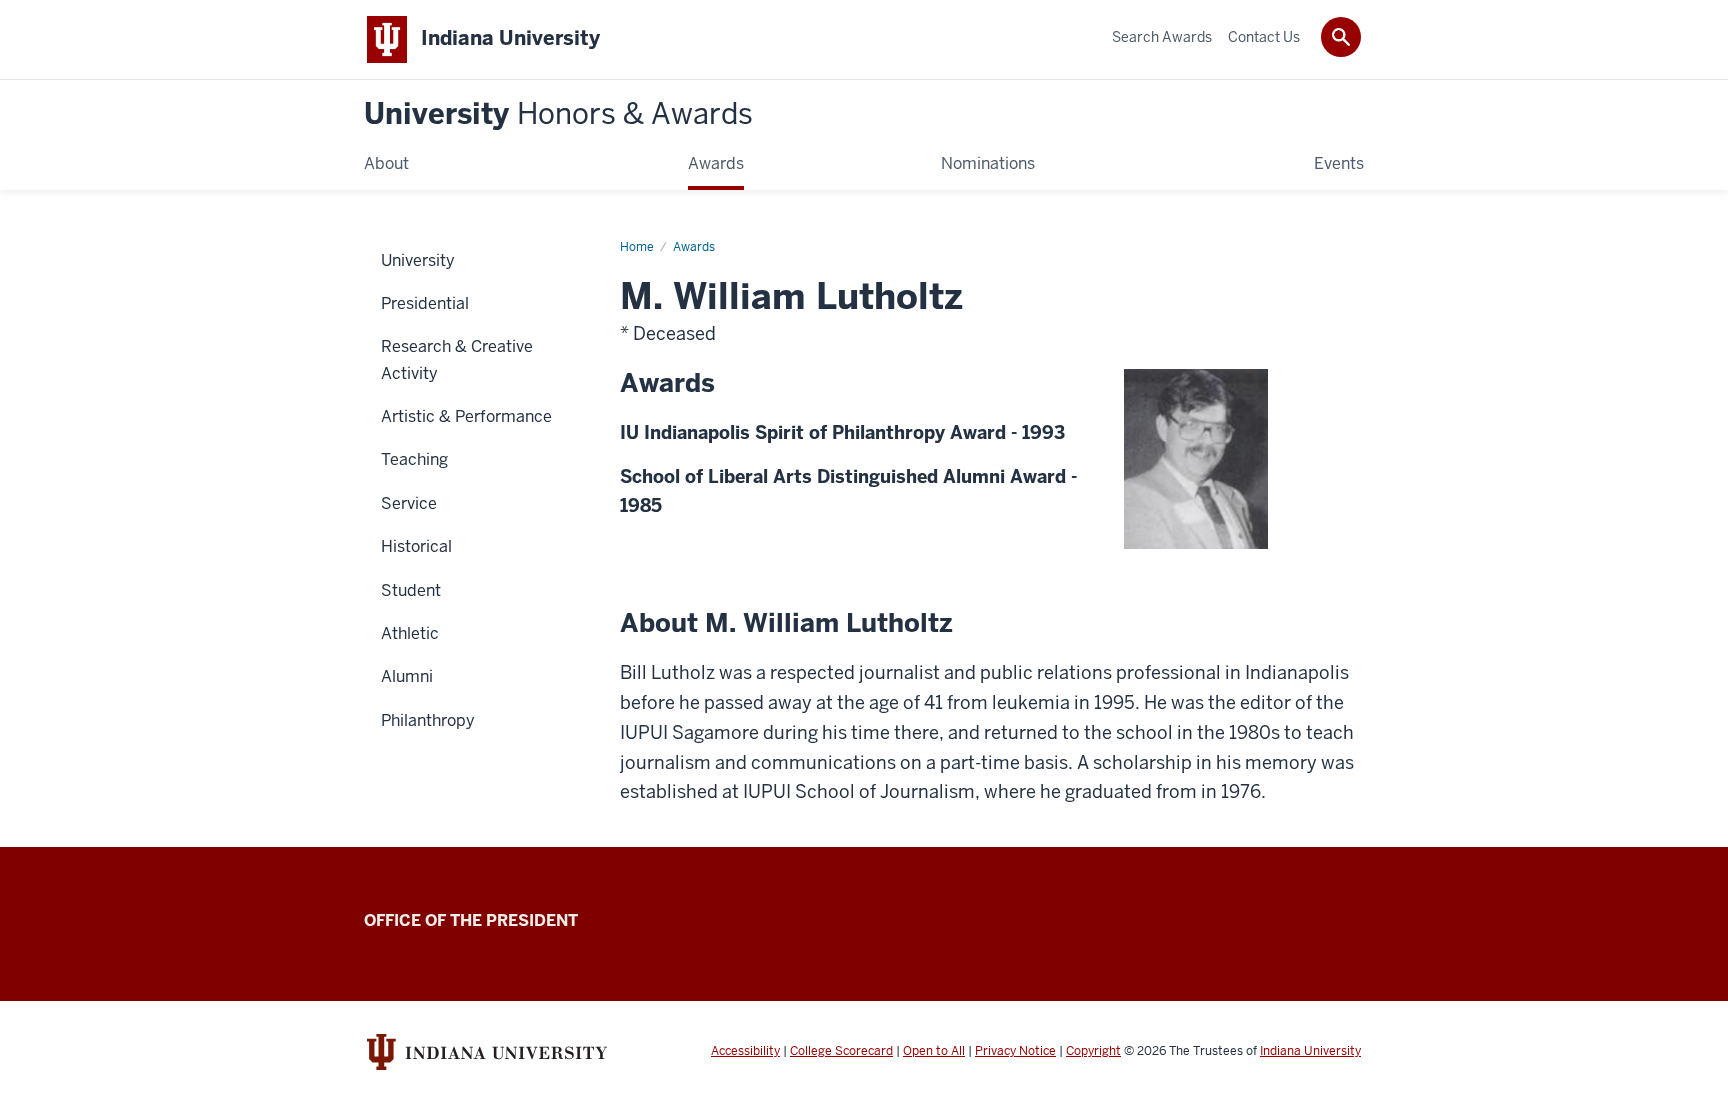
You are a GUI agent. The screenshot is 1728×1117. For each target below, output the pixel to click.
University (558, 114)
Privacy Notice (1015, 1051)
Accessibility (745, 1051)
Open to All (934, 1051)
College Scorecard (841, 1051)
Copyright (1093, 1051)
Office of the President (471, 920)
